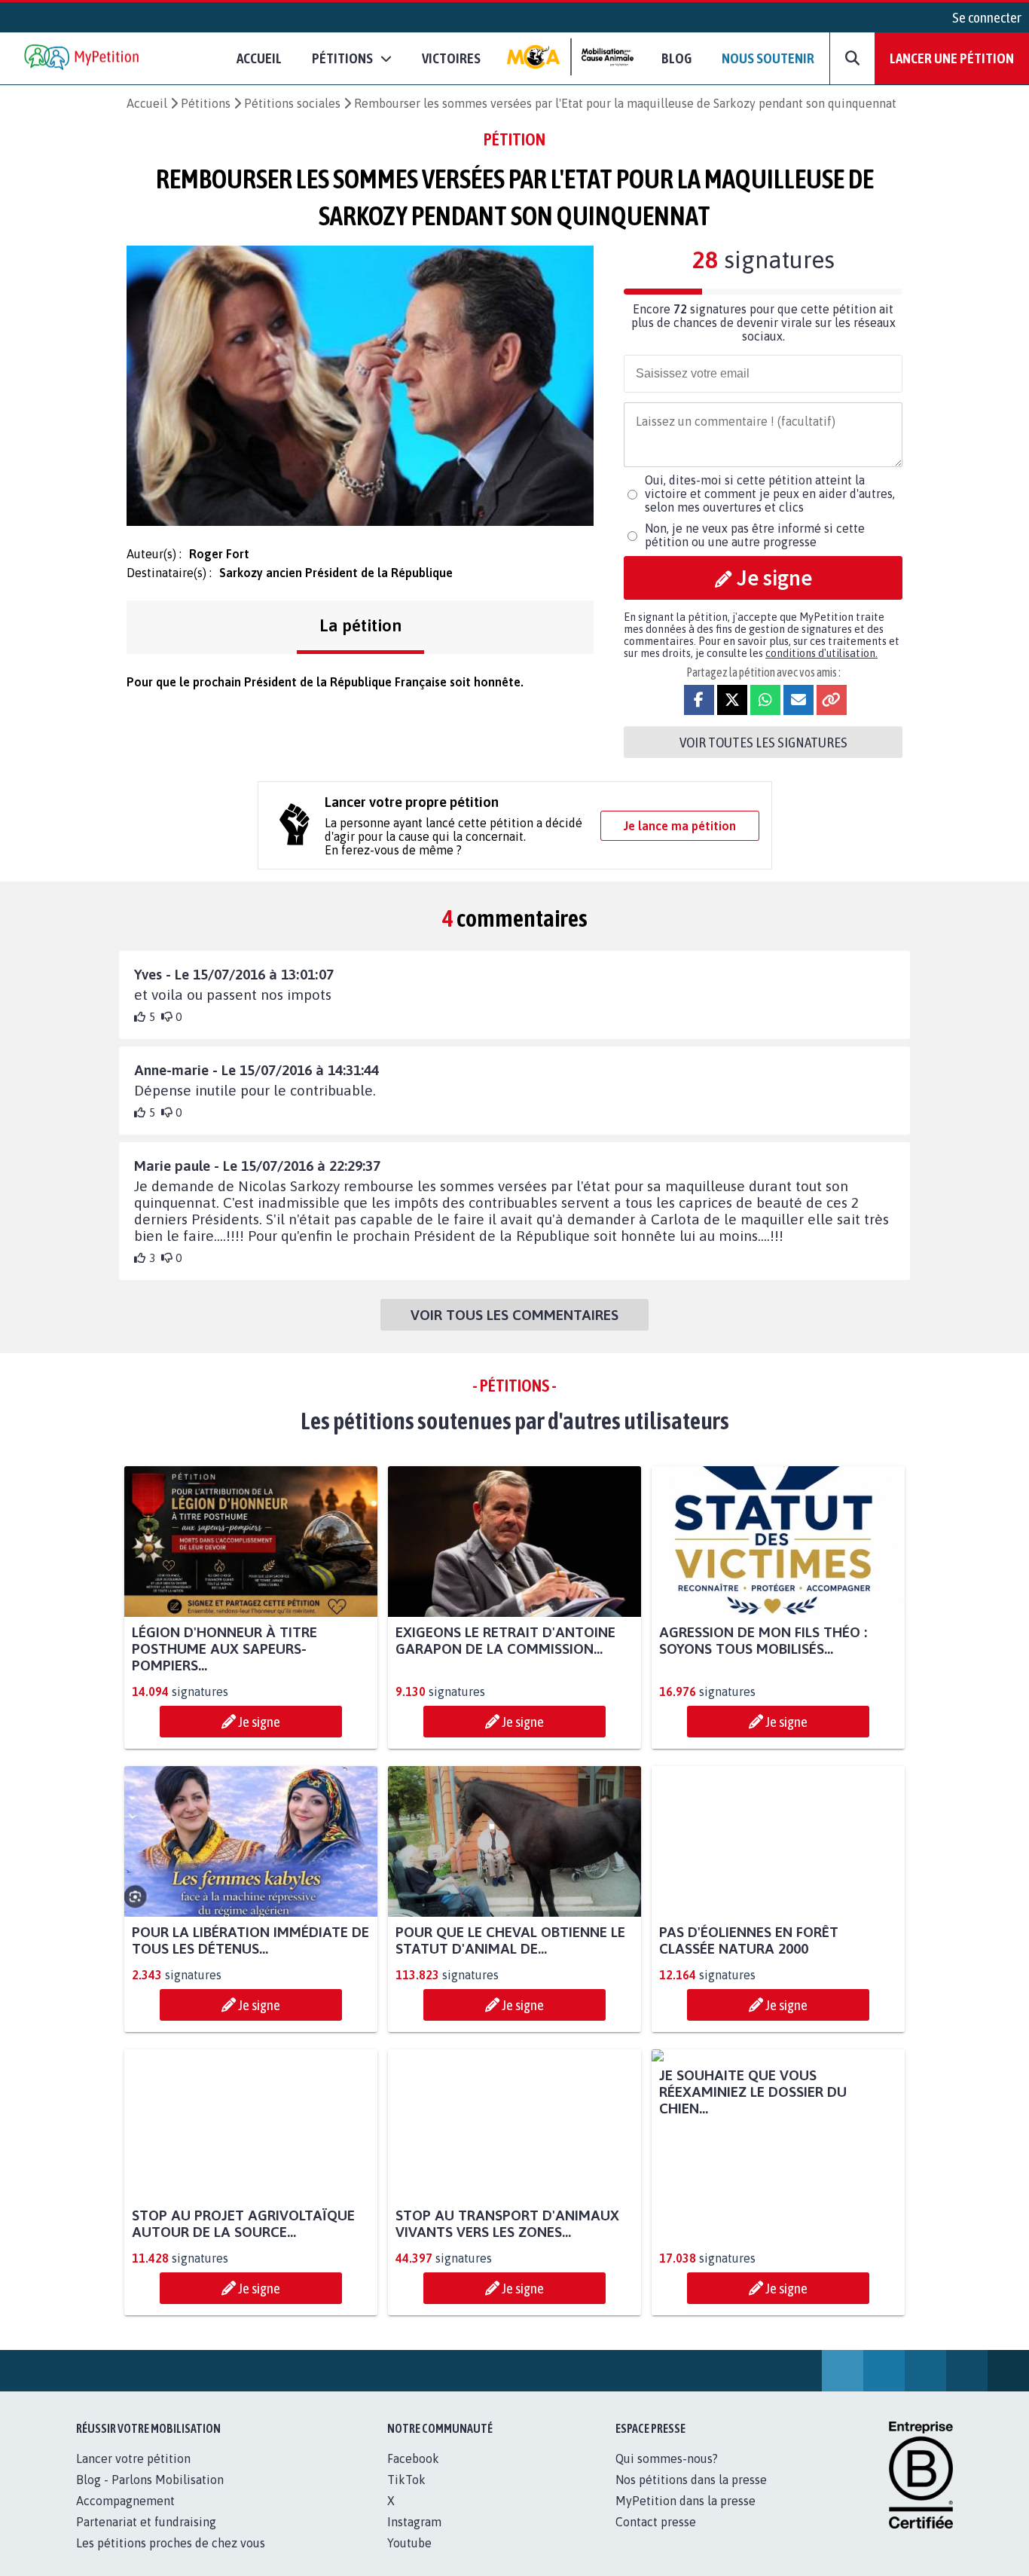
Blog (676, 58)
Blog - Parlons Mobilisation (150, 2496)
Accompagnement (125, 2517)
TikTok (406, 2496)
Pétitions (206, 103)
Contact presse (656, 2538)
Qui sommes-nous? (667, 2475)
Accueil (259, 58)
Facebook (413, 2475)
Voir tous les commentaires (514, 1315)
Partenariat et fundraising (146, 2538)
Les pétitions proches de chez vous (171, 2559)
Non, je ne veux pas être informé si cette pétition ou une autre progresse (755, 535)
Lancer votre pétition (133, 2475)
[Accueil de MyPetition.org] (83, 58)
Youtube (409, 2559)
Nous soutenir (768, 58)
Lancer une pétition (952, 58)
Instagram (414, 2538)
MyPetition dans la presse (685, 2517)
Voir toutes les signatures (763, 742)
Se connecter (987, 17)
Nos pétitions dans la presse (691, 2496)
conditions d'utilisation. (821, 653)
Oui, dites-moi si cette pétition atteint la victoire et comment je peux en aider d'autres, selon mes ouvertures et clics (770, 494)
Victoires (451, 58)
